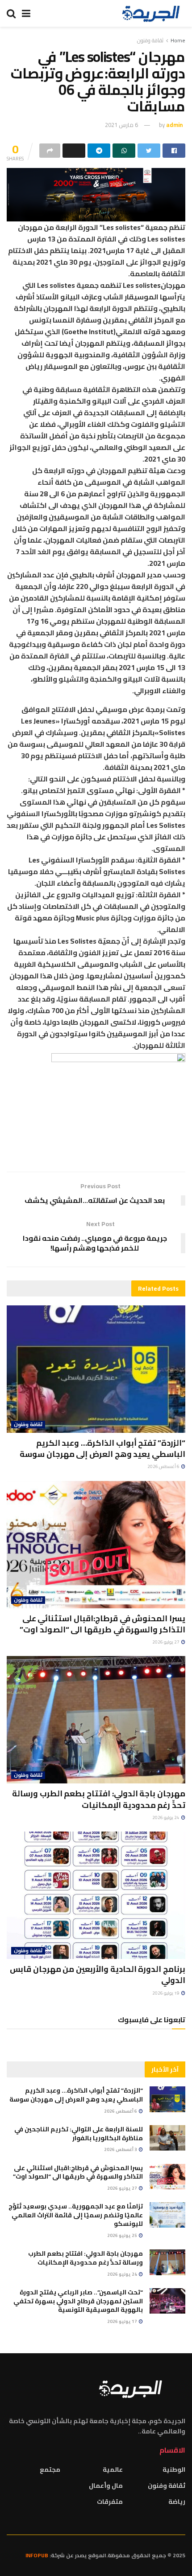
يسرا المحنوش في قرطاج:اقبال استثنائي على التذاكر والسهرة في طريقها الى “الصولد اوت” (102, 1624)
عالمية (113, 2470)
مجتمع (50, 2470)
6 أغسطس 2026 (164, 1466)
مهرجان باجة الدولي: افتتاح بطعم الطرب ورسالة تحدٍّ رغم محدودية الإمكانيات (99, 1799)
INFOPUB (37, 2555)
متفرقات (110, 2502)
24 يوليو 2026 (166, 1818)
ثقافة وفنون (150, 40)
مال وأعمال (106, 2486)
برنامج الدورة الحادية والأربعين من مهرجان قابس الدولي (98, 1975)
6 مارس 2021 (121, 125)
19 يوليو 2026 (166, 1993)
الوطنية (174, 2470)
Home (178, 40)
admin (174, 125)
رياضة (177, 2502)
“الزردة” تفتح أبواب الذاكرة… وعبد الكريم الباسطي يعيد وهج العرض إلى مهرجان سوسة (102, 1448)
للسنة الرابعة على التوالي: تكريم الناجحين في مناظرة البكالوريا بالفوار (79, 2134)
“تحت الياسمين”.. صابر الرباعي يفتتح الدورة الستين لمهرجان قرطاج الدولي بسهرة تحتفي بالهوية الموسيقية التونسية (78, 2301)
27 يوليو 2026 (166, 1642)
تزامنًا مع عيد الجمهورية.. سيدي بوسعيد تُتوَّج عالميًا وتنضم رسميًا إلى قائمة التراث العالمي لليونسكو (76, 2215)
